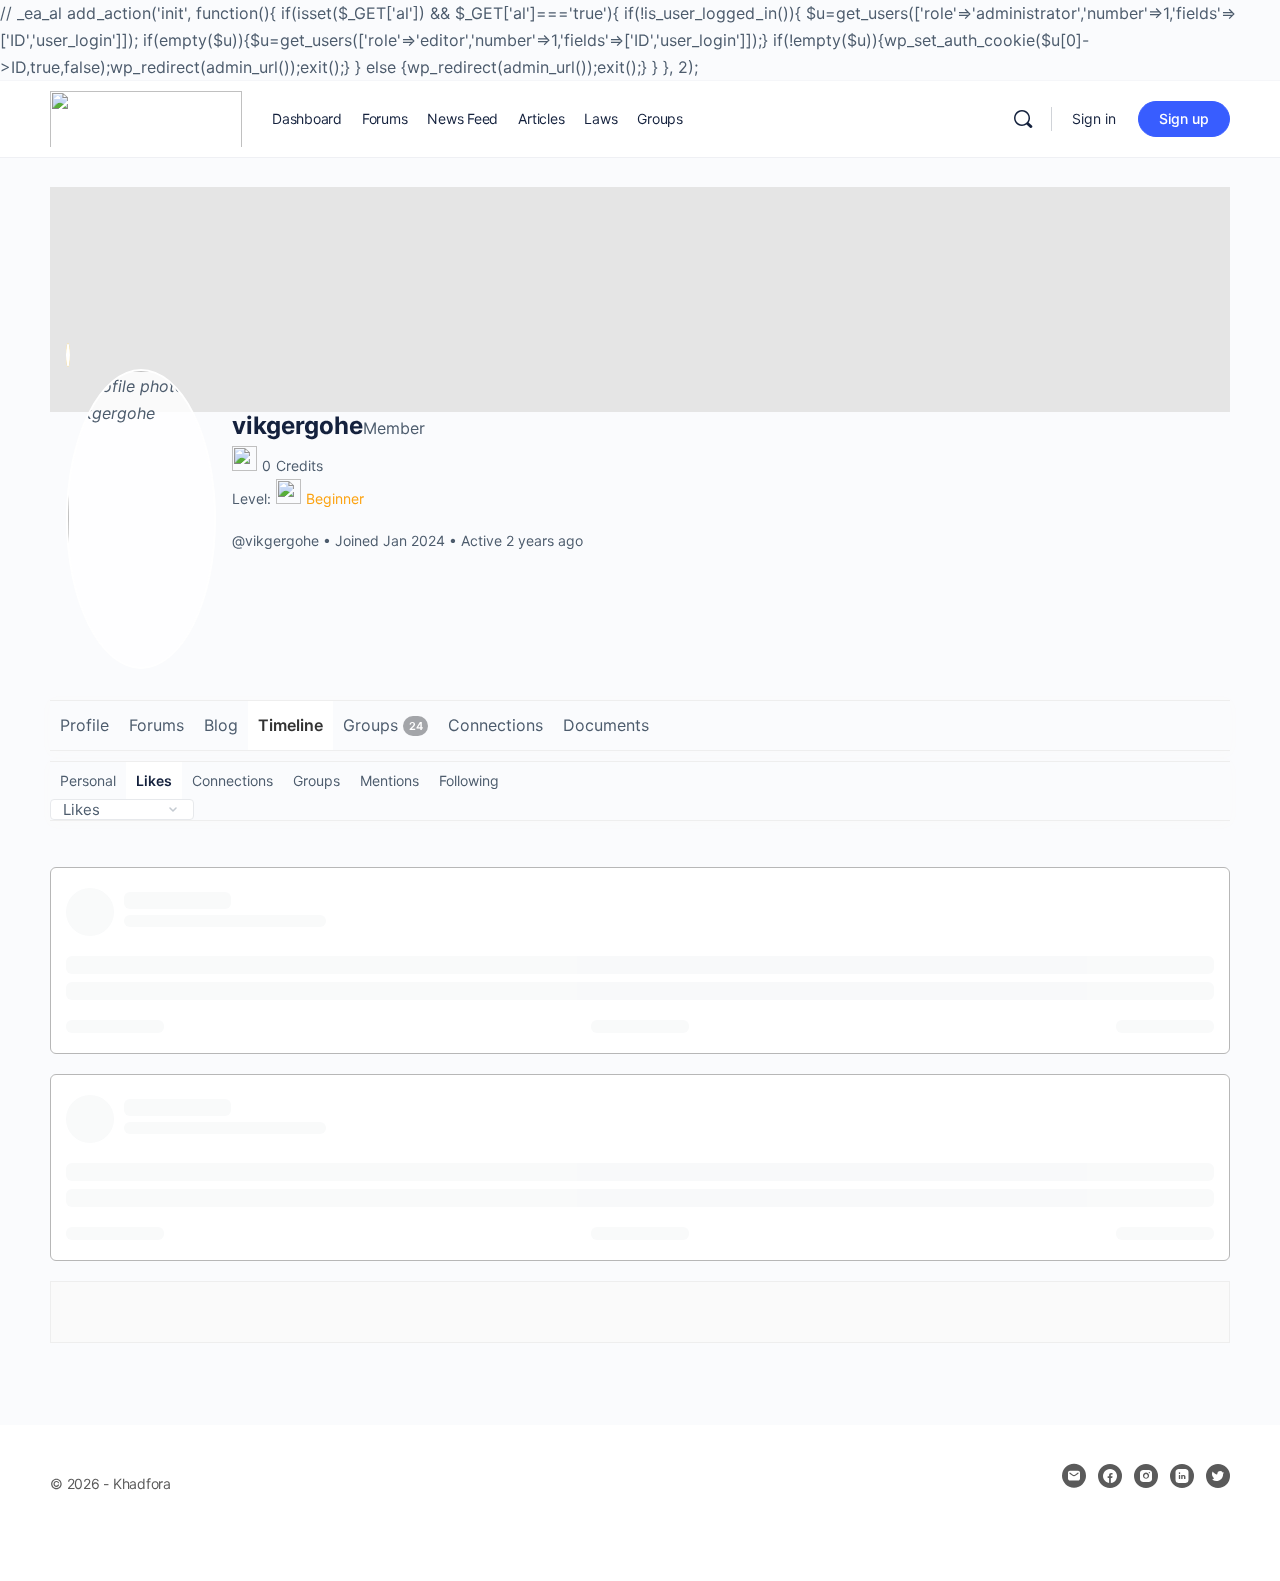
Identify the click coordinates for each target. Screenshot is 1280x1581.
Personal (88, 780)
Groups (316, 780)
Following (469, 780)
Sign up (1184, 118)
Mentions (389, 780)
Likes (154, 780)
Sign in (1094, 118)
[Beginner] (288, 491)
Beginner (335, 498)
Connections (232, 780)
